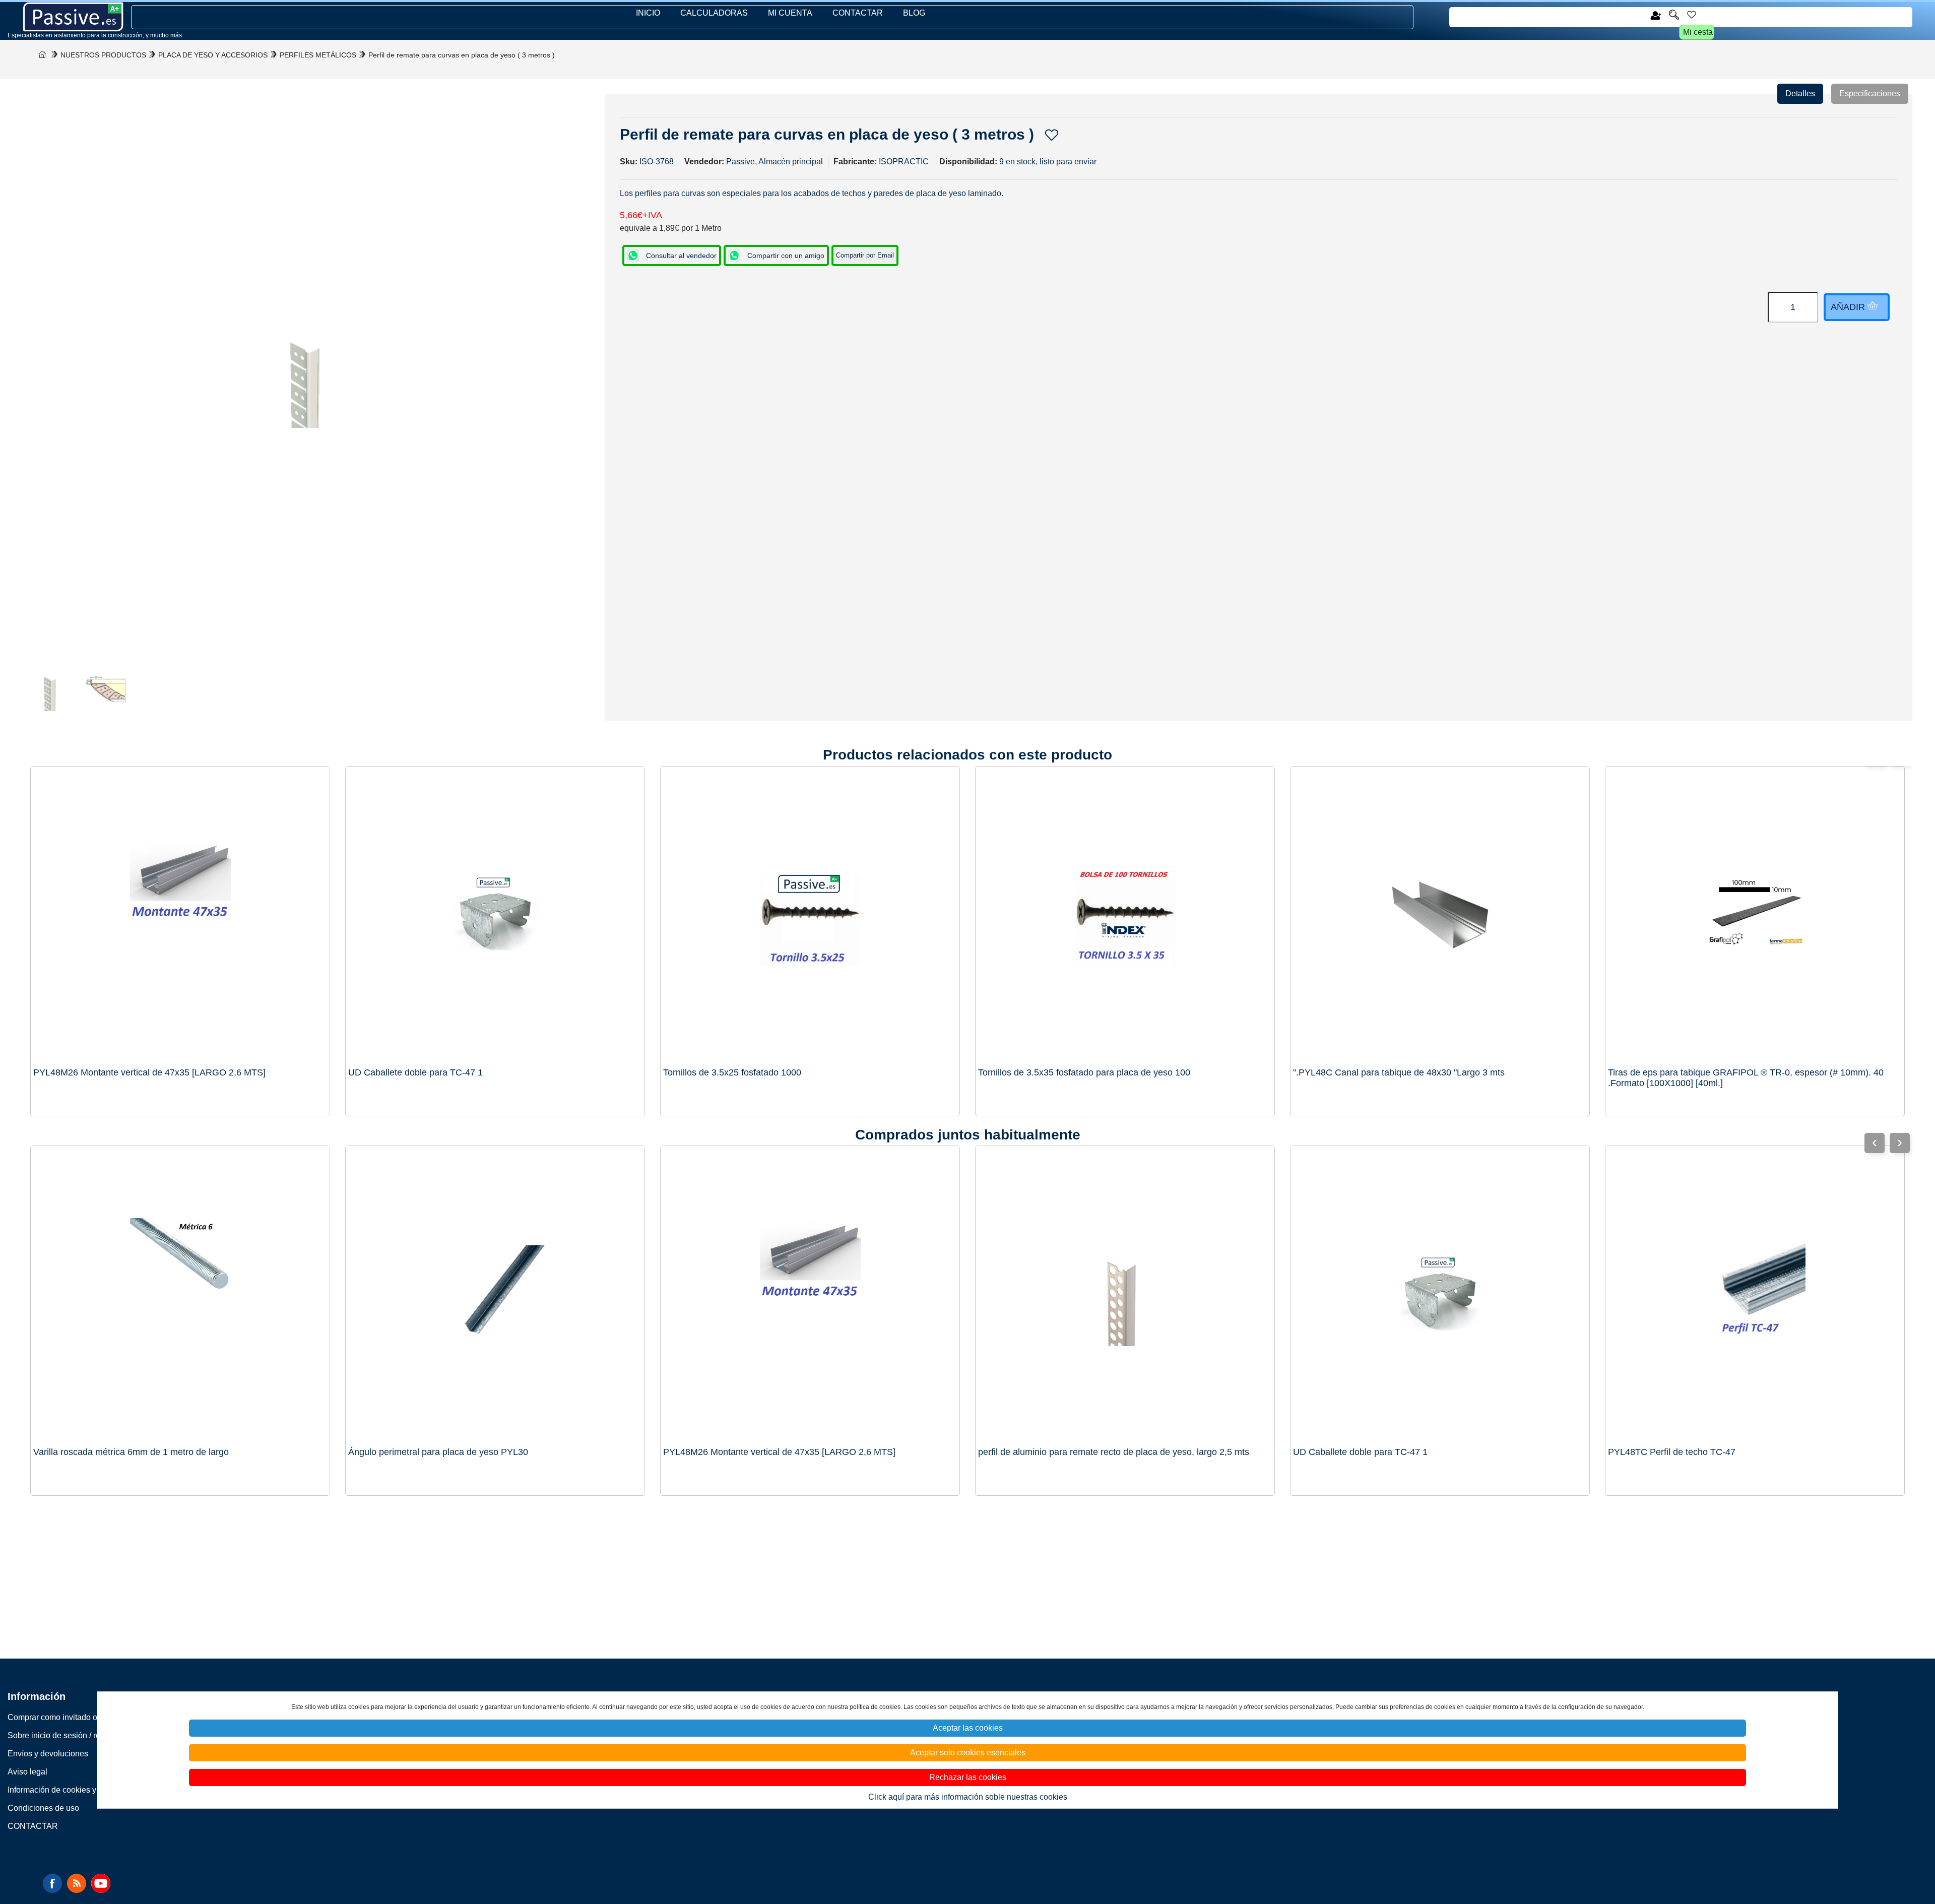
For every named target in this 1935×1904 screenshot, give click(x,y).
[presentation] (1900, 1143)
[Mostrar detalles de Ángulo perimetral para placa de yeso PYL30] (495, 1295)
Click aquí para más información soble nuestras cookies (968, 1797)
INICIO (648, 13)
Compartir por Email (865, 255)
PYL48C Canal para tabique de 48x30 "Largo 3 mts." (1399, 1072)
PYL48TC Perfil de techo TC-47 (1672, 1452)
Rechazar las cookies (968, 1777)
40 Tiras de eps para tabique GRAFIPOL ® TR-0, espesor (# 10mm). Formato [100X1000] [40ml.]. (1746, 1078)
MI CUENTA (790, 13)
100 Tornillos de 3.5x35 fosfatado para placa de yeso (1084, 1072)
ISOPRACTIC (904, 162)
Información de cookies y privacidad (72, 1790)
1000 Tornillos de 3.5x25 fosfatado (732, 1072)
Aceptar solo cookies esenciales (968, 1753)
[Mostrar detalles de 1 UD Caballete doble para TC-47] (495, 916)
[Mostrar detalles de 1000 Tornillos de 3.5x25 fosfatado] (810, 916)
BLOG (914, 13)
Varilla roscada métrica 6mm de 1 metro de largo (131, 1452)
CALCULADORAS (714, 13)
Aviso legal (27, 1772)
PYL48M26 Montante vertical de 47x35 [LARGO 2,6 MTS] (149, 1072)
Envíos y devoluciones (48, 1754)
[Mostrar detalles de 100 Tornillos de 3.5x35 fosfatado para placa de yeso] (1125, 916)
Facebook (52, 1883)
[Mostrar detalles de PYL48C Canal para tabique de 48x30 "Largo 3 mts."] (1440, 916)
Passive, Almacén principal (775, 162)
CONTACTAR (858, 13)
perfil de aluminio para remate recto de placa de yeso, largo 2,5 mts (1114, 1452)
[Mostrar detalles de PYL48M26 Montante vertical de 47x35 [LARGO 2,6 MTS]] (180, 916)
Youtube (101, 1883)
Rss (77, 1883)
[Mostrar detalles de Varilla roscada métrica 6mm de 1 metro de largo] (180, 1295)
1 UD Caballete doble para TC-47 (415, 1072)
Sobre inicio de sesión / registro (64, 1735)
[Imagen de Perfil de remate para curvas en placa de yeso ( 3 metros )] (50, 691)
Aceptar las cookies (968, 1728)
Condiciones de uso (43, 1808)
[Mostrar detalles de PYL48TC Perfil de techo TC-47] (1755, 1295)
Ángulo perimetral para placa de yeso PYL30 (438, 1452)
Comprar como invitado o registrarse (72, 1717)
